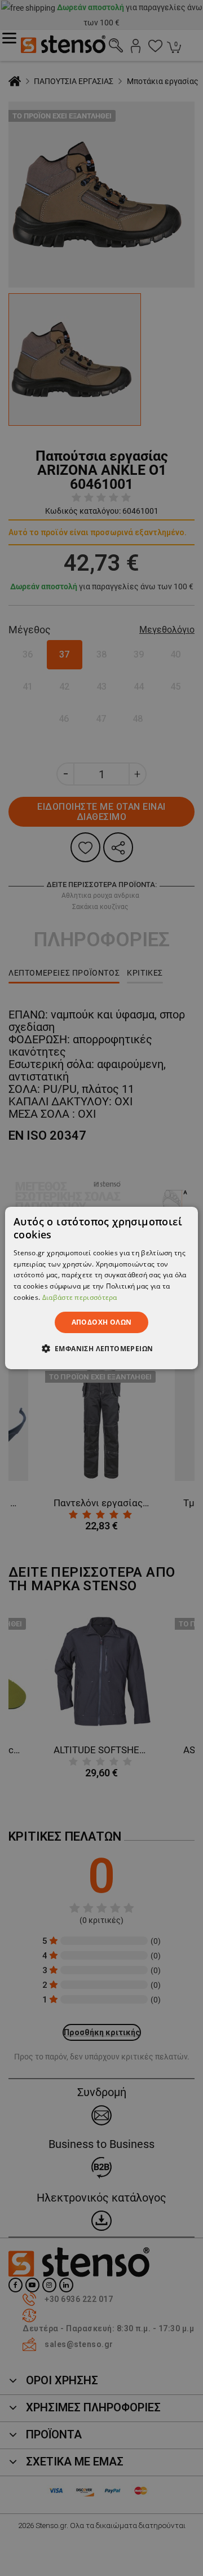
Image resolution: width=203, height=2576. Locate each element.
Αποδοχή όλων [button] (102, 1322)
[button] (102, 1348)
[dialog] (101, 1288)
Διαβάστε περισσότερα (80, 1297)
